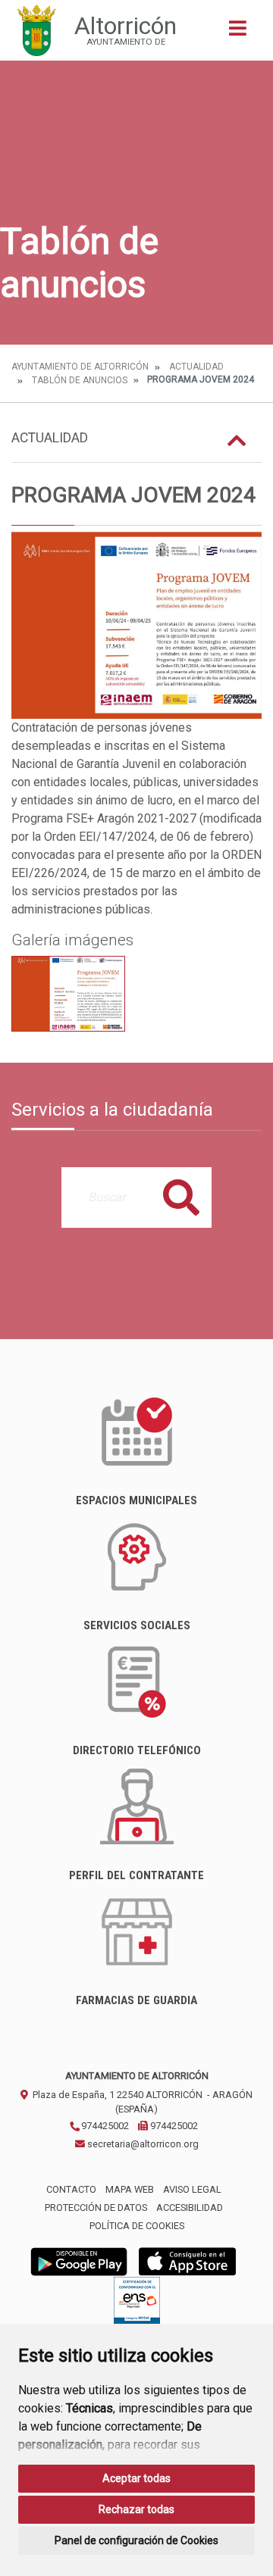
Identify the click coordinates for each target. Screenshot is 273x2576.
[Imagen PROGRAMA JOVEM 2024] (136, 626)
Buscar (181, 1197)
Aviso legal (192, 2189)
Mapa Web (130, 2189)
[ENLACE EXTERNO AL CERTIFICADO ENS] (137, 2304)
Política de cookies (137, 2226)
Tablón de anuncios (80, 380)
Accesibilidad (190, 2208)
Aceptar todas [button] (136, 2478)
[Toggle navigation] (238, 33)
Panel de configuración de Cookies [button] (136, 2540)
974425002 (104, 2126)
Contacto (71, 2189)
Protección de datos (96, 2208)
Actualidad (196, 367)
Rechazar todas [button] (136, 2509)
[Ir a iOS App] (187, 2261)
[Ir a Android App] (79, 2261)
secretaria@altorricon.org (142, 2144)
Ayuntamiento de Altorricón (80, 367)
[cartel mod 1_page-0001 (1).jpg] (68, 994)
